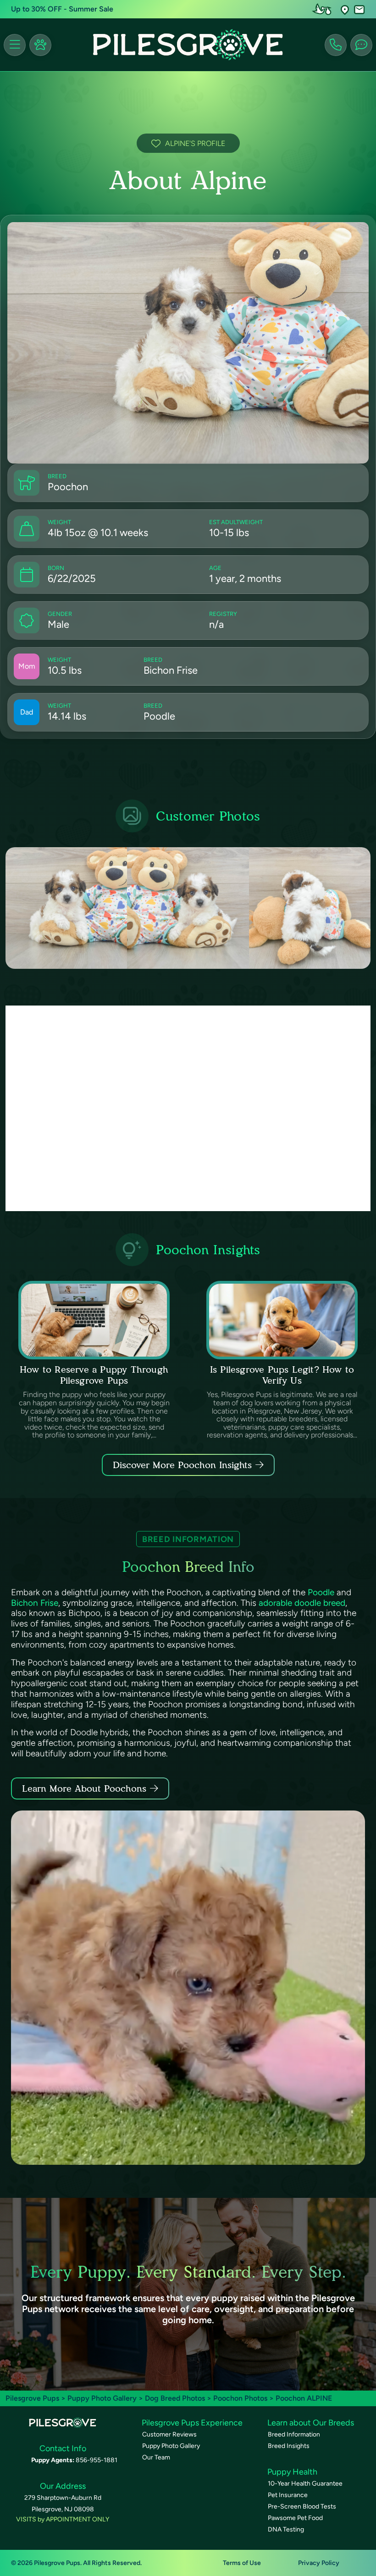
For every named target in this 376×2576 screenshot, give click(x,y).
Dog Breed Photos (175, 2398)
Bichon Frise (35, 1603)
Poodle (321, 1592)
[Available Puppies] (40, 45)
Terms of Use (242, 2563)
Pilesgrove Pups (32, 2398)
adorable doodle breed (302, 1603)
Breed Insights (289, 2446)
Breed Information (294, 2434)
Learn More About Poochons (84, 1788)
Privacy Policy (319, 2563)
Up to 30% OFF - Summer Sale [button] (62, 9)
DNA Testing (286, 2529)
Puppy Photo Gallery (102, 2398)
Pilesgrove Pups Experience (192, 2423)
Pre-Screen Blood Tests (302, 2506)
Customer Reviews (169, 2434)
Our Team (156, 2457)
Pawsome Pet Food (295, 2518)
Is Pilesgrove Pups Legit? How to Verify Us (282, 1375)
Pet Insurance (288, 2495)
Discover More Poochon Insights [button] (182, 1465)
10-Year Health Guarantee (305, 2484)
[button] (345, 9)
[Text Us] (361, 45)
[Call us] (336, 45)
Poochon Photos (240, 2398)
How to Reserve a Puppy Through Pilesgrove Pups (94, 1375)
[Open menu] (15, 45)
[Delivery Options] (324, 9)
